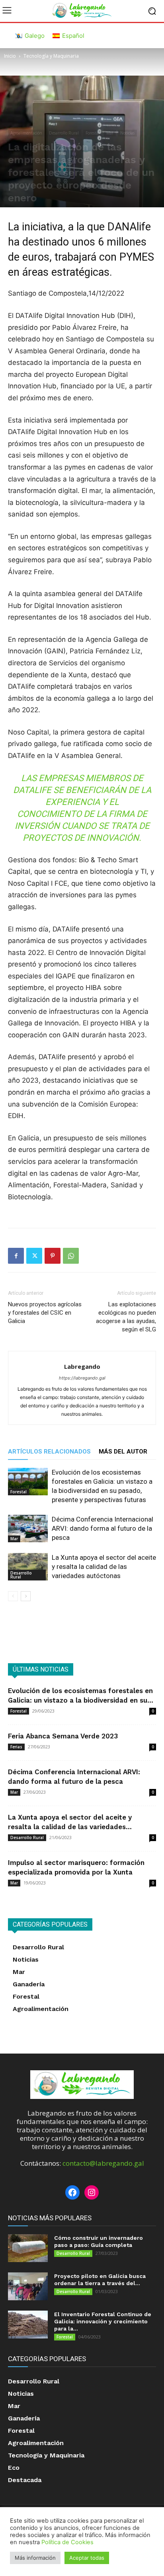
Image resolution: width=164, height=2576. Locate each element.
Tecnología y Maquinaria (51, 56)
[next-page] (26, 1596)
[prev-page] (13, 1596)
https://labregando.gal (82, 1378)
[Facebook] (16, 1256)
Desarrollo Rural (64, 133)
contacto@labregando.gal (103, 2163)
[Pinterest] (53, 1256)
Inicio (10, 56)
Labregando (82, 1366)
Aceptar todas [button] (87, 2558)
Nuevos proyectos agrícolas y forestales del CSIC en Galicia (45, 1313)
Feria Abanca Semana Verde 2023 (63, 1736)
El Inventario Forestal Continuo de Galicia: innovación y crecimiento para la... (103, 2321)
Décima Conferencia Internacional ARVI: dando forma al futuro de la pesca (102, 1528)
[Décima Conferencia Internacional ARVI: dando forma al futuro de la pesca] (28, 1529)
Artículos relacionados (49, 1452)
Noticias (127, 133)
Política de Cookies (67, 2542)
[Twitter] (34, 1256)
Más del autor (123, 1452)
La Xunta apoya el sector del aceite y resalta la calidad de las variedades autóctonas (104, 1567)
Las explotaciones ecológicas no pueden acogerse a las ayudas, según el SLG (126, 1317)
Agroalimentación (26, 133)
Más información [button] (35, 2558)
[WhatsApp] (71, 1256)
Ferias (16, 1747)
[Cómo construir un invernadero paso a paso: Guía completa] (28, 2248)
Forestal (93, 133)
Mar (110, 133)
